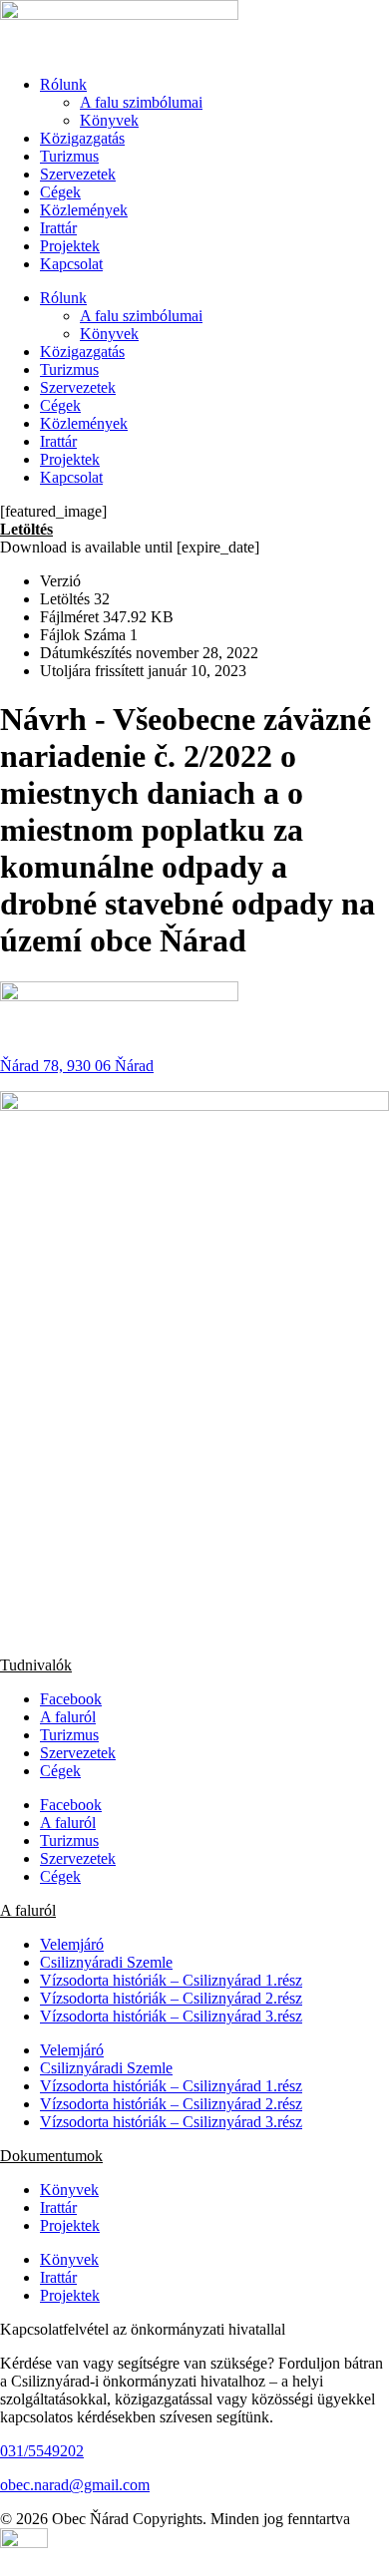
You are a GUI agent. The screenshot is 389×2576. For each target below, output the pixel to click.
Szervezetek (78, 174)
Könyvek (109, 120)
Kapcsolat (71, 264)
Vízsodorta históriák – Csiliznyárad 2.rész (171, 1998)
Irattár (58, 228)
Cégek (60, 192)
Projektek (70, 246)
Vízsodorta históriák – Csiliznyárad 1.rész (171, 1980)
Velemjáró (72, 1944)
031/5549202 (42, 2451)
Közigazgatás (82, 138)
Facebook (71, 1699)
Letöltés (26, 529)
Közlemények (84, 210)
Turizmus (69, 156)
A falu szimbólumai (141, 102)
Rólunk (63, 84)
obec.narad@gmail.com (75, 2485)
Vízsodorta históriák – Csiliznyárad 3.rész (171, 2016)
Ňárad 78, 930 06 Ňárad (77, 1066)
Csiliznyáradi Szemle (106, 1962)
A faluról (68, 1717)
